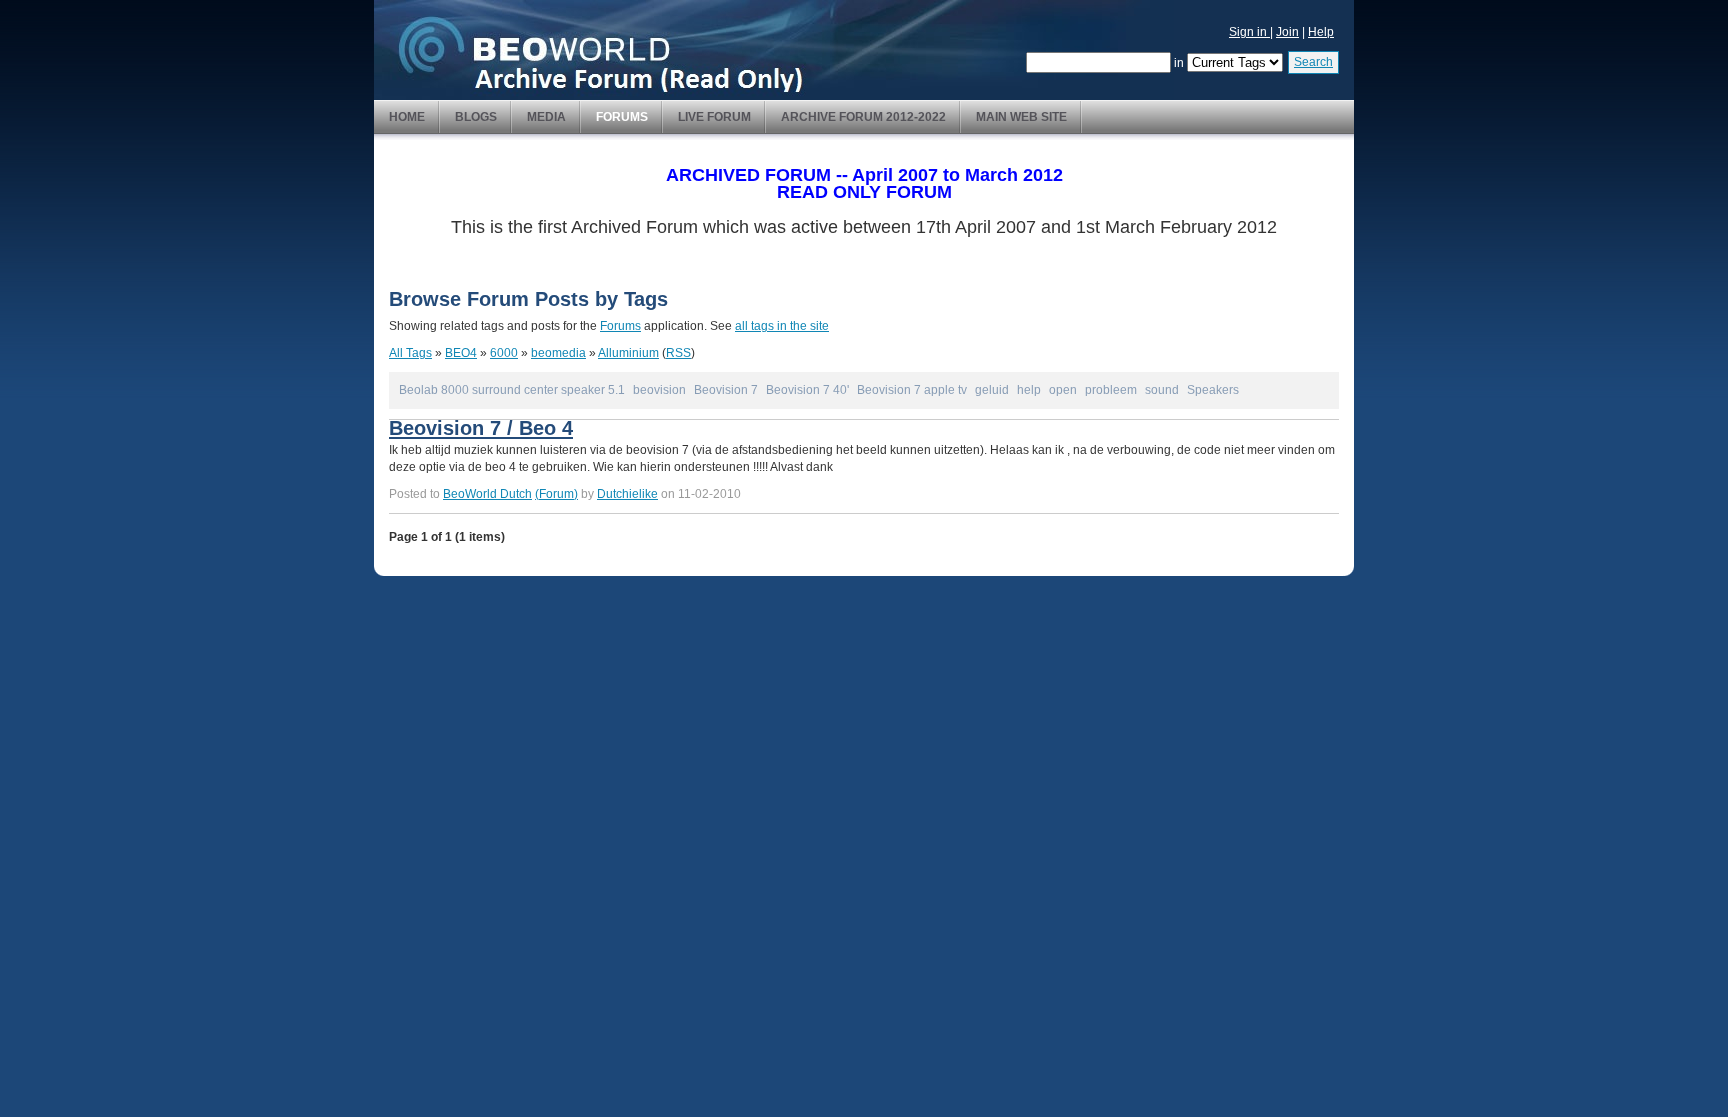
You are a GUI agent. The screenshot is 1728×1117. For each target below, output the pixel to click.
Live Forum (714, 117)
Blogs (476, 117)
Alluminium (628, 353)
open (1063, 390)
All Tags (410, 353)
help (1029, 390)
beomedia (558, 353)
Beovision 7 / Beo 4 (481, 428)
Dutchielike (627, 494)
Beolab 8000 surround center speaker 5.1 (512, 390)
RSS (678, 353)
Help (1321, 32)
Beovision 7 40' (807, 390)
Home (407, 117)
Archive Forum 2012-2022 (863, 117)
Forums (622, 117)
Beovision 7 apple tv (912, 390)
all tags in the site (782, 326)
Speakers (1213, 390)
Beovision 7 (726, 390)
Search (1313, 62)
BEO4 (461, 353)
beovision (659, 390)
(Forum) (556, 494)
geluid (992, 390)
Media (546, 117)
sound (1162, 390)
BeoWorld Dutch (487, 494)
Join (1287, 32)
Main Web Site (1021, 117)
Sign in (1249, 32)
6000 (504, 353)
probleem (1111, 390)
